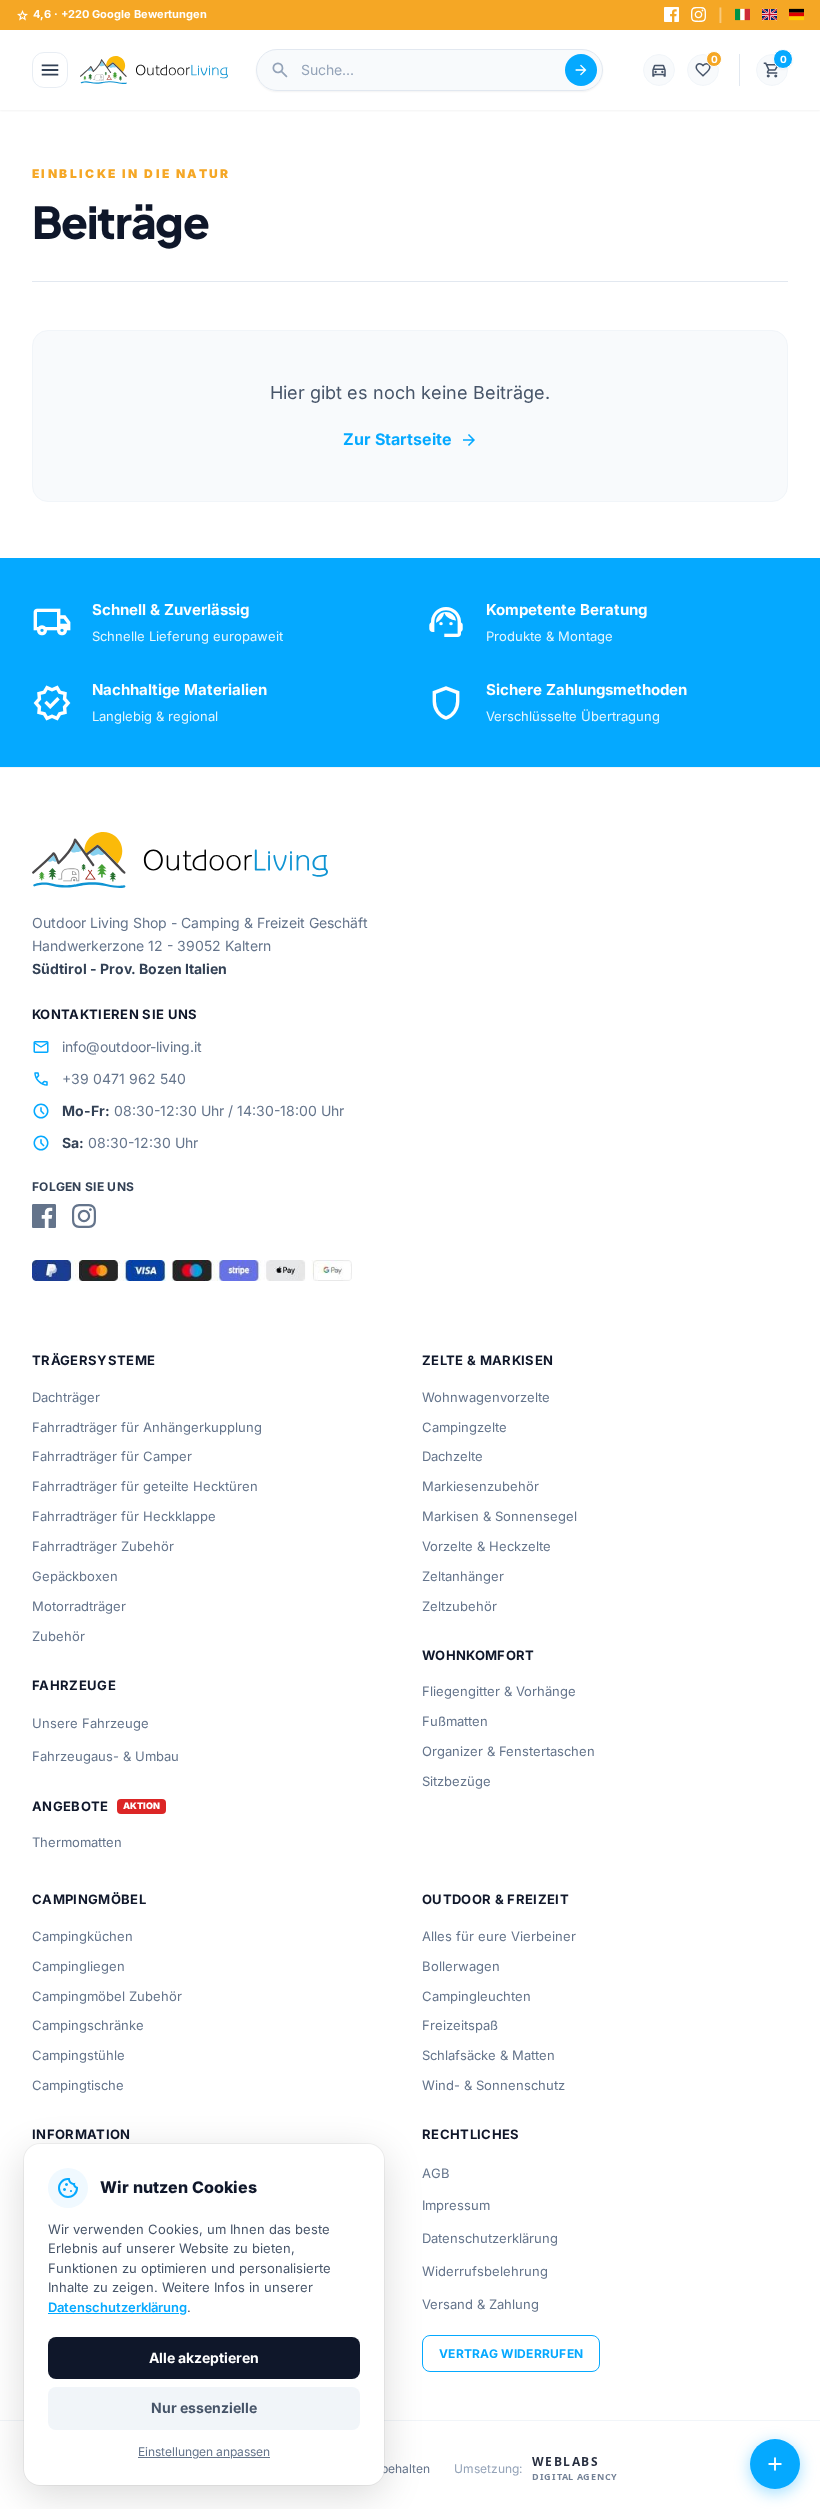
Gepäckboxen (75, 1576)
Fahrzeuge (74, 1685)
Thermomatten (77, 1842)
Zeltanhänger (463, 1576)
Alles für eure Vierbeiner (499, 1936)
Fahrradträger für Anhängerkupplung (147, 1427)
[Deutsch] (796, 14)
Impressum (456, 2205)
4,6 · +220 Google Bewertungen (111, 14)
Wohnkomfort (478, 1655)
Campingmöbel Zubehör (107, 1996)
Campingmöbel (89, 1899)
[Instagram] (698, 14)
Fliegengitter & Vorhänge (499, 1691)
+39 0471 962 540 (109, 1079)
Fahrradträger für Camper (112, 1456)
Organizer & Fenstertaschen (508, 1751)
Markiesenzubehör (480, 1486)
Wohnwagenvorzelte (486, 1397)
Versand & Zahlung (480, 2304)
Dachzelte (452, 1456)
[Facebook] (671, 14)
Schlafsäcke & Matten (488, 2055)
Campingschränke (88, 2025)
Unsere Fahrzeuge (90, 1723)
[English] (769, 14)
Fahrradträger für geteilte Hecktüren (145, 1486)
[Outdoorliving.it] (154, 70)
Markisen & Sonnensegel (499, 1516)
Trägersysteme (93, 1360)
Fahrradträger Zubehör (103, 1546)
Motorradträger (79, 1606)
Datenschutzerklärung (490, 2238)
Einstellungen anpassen (204, 2451)
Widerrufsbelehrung (485, 2271)
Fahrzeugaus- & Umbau (105, 1756)
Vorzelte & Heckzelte (486, 1546)
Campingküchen (82, 1936)
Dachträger (66, 1397)
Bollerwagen (461, 1966)
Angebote (70, 1806)
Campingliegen (78, 1966)
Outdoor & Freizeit (495, 1899)
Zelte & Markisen (487, 1360)
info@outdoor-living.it (117, 1047)
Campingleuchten (476, 1996)
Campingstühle (78, 2055)
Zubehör (58, 1636)
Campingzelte (464, 1427)
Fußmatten (455, 1721)
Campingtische (78, 2085)
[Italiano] (742, 14)
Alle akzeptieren (204, 2357)
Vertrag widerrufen (511, 2353)
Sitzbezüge (456, 1781)
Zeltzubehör (459, 1606)
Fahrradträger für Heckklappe (124, 1516)
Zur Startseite (410, 440)
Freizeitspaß (460, 2025)
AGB (436, 2173)
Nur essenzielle (204, 2407)
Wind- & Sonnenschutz (493, 2085)
